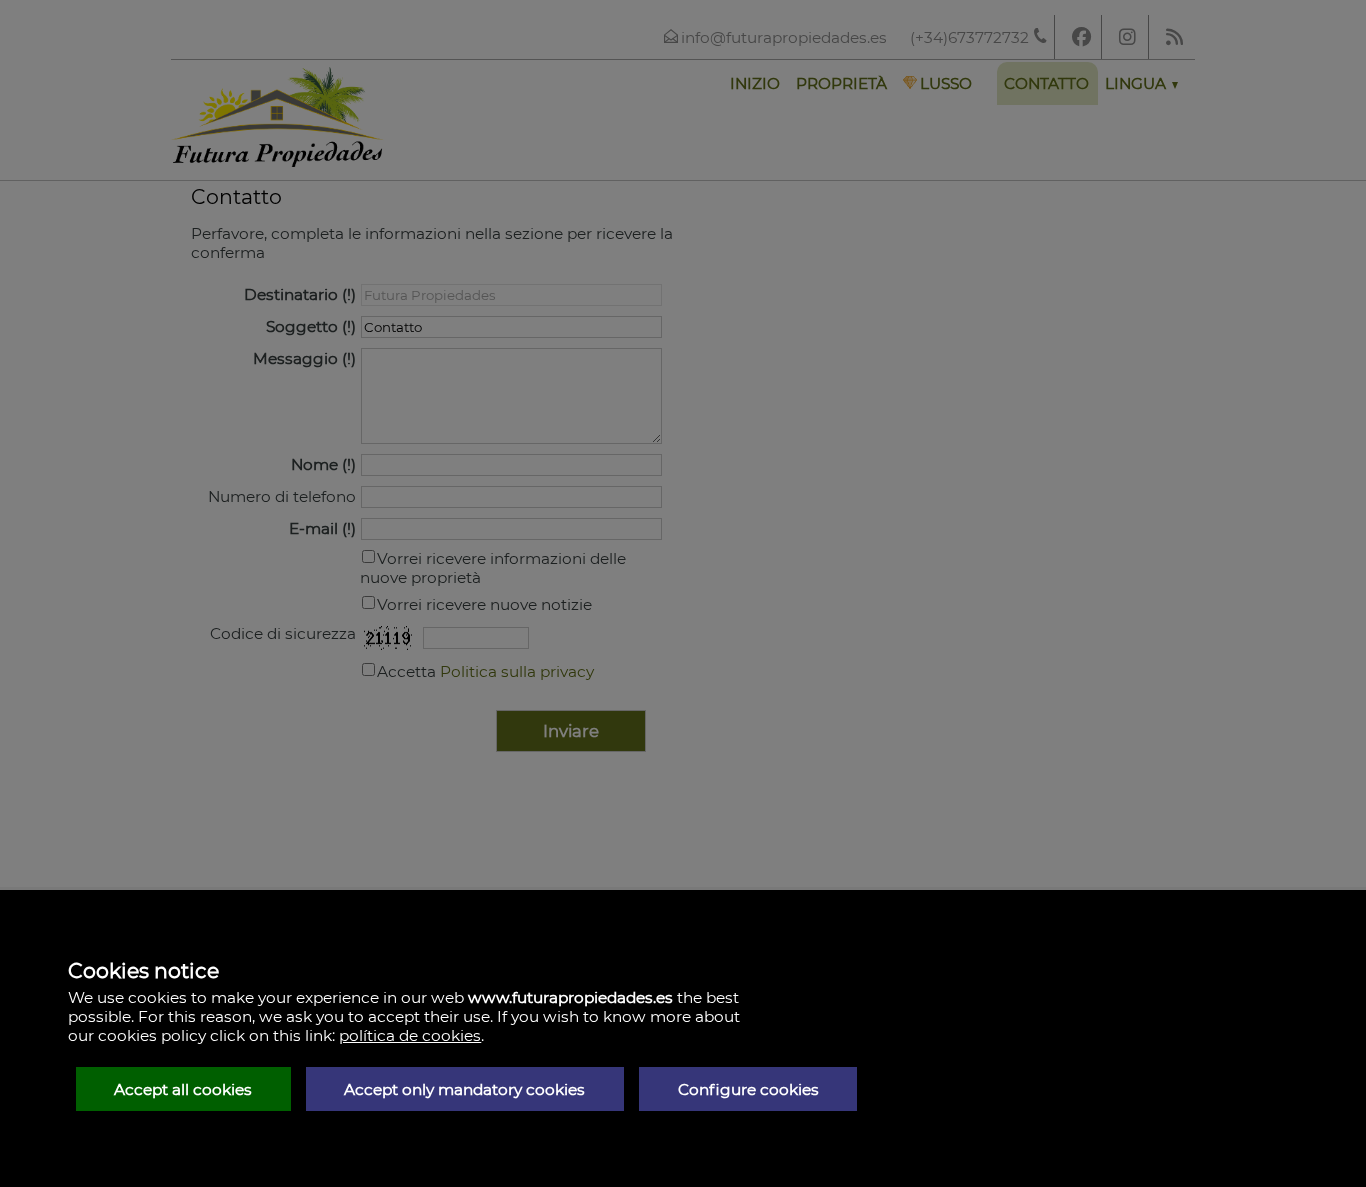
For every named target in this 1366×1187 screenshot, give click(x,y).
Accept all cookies (183, 1089)
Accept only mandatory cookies (464, 1089)
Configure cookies (748, 1089)
